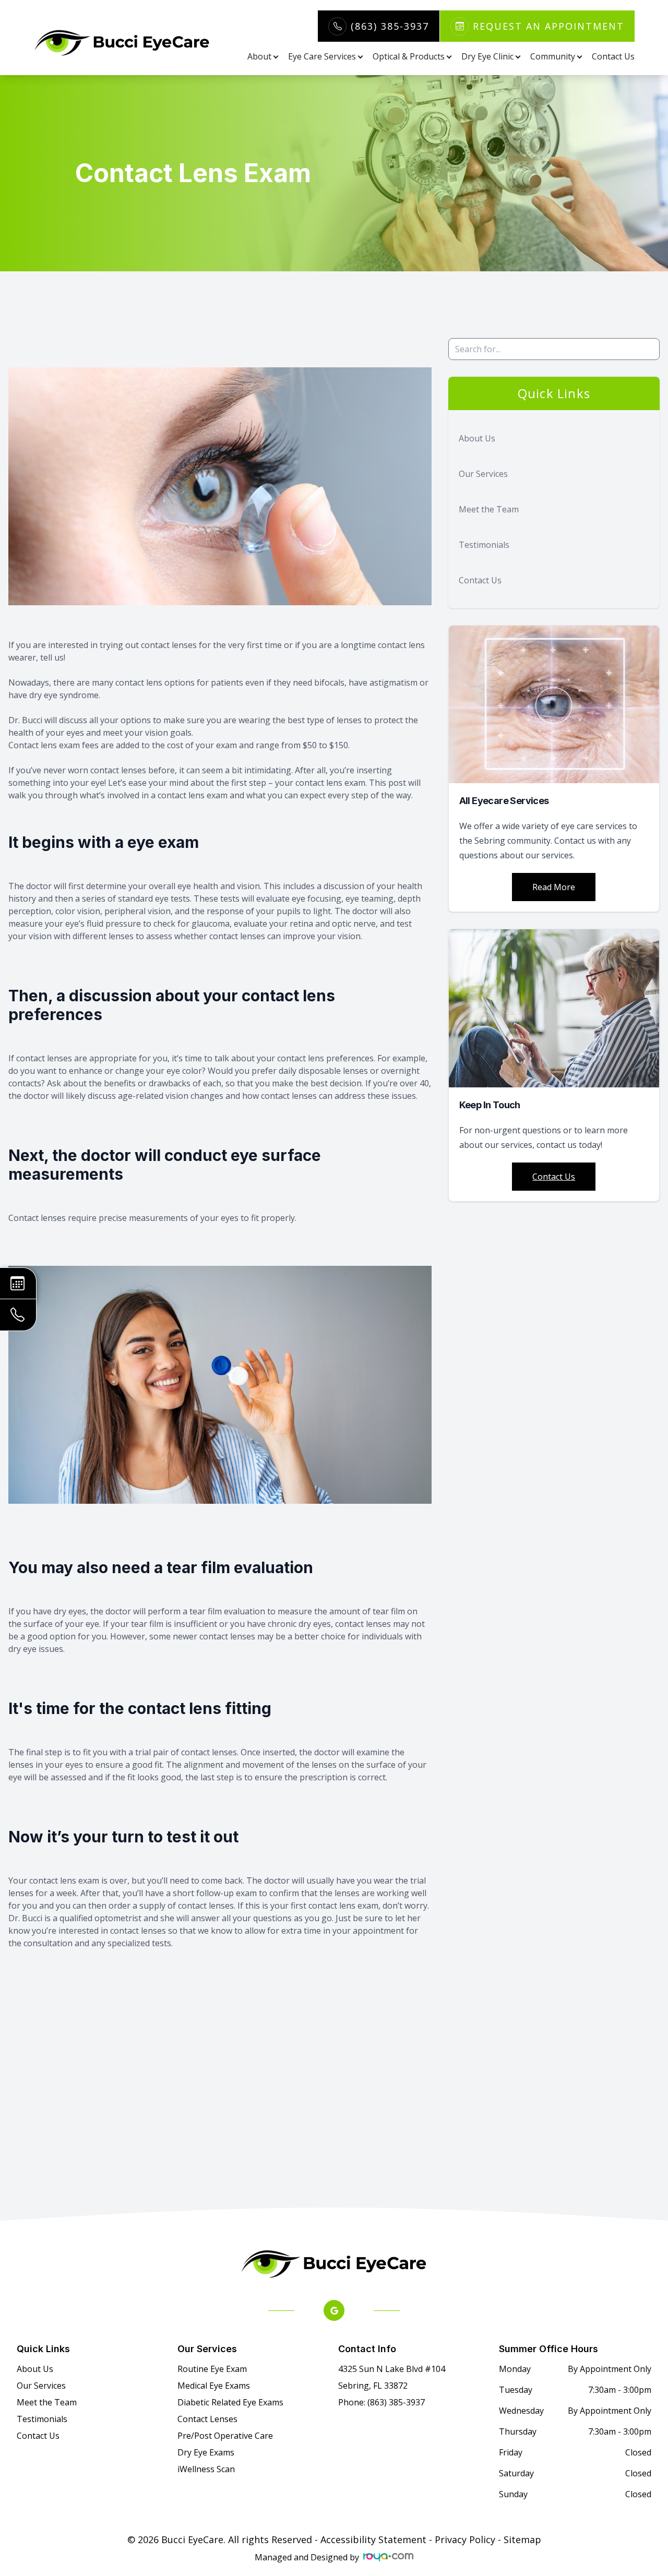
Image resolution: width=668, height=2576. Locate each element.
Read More (554, 887)
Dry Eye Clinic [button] (487, 56)
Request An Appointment (548, 26)
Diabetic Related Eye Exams (230, 2402)
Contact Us (613, 56)
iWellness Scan (206, 2469)
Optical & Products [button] (409, 56)
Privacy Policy (465, 2539)
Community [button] (553, 56)
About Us (477, 438)
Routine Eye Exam (212, 2369)
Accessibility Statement (373, 2539)
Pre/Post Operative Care (225, 2436)
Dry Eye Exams (206, 2452)
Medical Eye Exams (214, 2386)
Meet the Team (489, 509)
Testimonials (484, 545)
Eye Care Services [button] (322, 56)
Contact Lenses (207, 2419)
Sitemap (522, 2539)
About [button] (259, 56)
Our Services (483, 474)
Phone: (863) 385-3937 (381, 2402)
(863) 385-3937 (390, 26)
